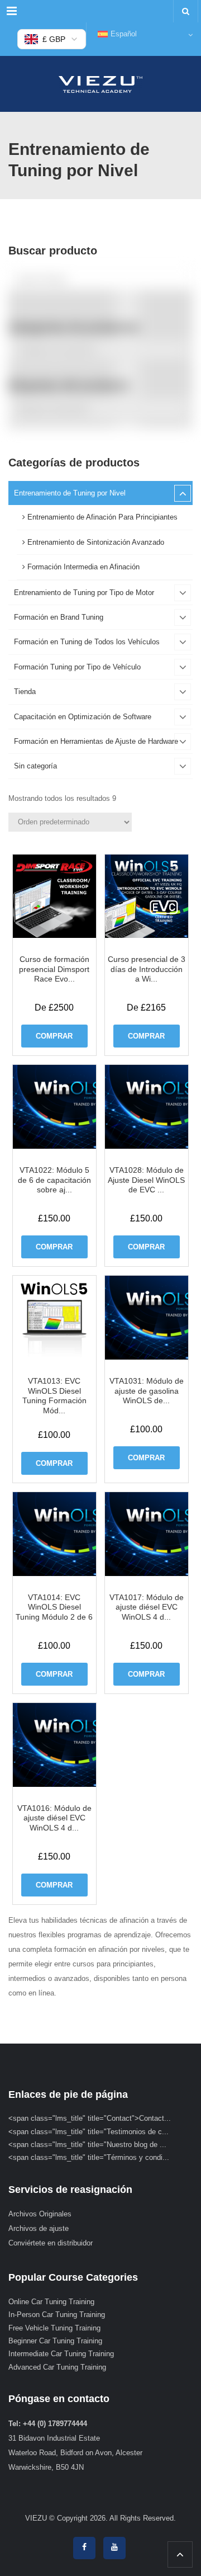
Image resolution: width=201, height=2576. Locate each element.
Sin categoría (35, 766)
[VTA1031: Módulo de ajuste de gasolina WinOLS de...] (147, 1318)
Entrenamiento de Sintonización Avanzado (95, 542)
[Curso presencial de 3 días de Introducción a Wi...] (147, 897)
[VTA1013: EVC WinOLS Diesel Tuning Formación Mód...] (55, 1318)
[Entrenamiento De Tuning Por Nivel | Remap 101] (100, 84)
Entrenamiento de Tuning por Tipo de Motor (84, 593)
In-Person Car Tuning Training (57, 2315)
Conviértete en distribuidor (51, 2243)
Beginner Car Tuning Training (55, 2341)
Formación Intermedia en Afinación (82, 567)
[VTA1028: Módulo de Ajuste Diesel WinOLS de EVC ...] (147, 1107)
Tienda (25, 692)
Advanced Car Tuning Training (57, 2367)
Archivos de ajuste (39, 2228)
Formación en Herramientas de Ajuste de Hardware (96, 741)
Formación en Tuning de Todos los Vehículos (87, 642)
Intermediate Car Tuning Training (61, 2354)
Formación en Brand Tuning (59, 617)
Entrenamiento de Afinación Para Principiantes (101, 517)
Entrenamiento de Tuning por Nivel (70, 493)
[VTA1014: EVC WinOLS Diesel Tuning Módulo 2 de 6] (55, 1534)
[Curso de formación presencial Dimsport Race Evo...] (55, 897)
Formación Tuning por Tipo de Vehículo (77, 667)
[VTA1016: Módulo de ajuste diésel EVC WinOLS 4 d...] (55, 1745)
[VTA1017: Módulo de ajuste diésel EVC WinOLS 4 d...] (147, 1534)
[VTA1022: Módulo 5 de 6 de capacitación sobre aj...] (55, 1107)
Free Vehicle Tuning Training (54, 2328)
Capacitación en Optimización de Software (83, 717)
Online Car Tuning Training (51, 2302)
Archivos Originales (40, 2214)
